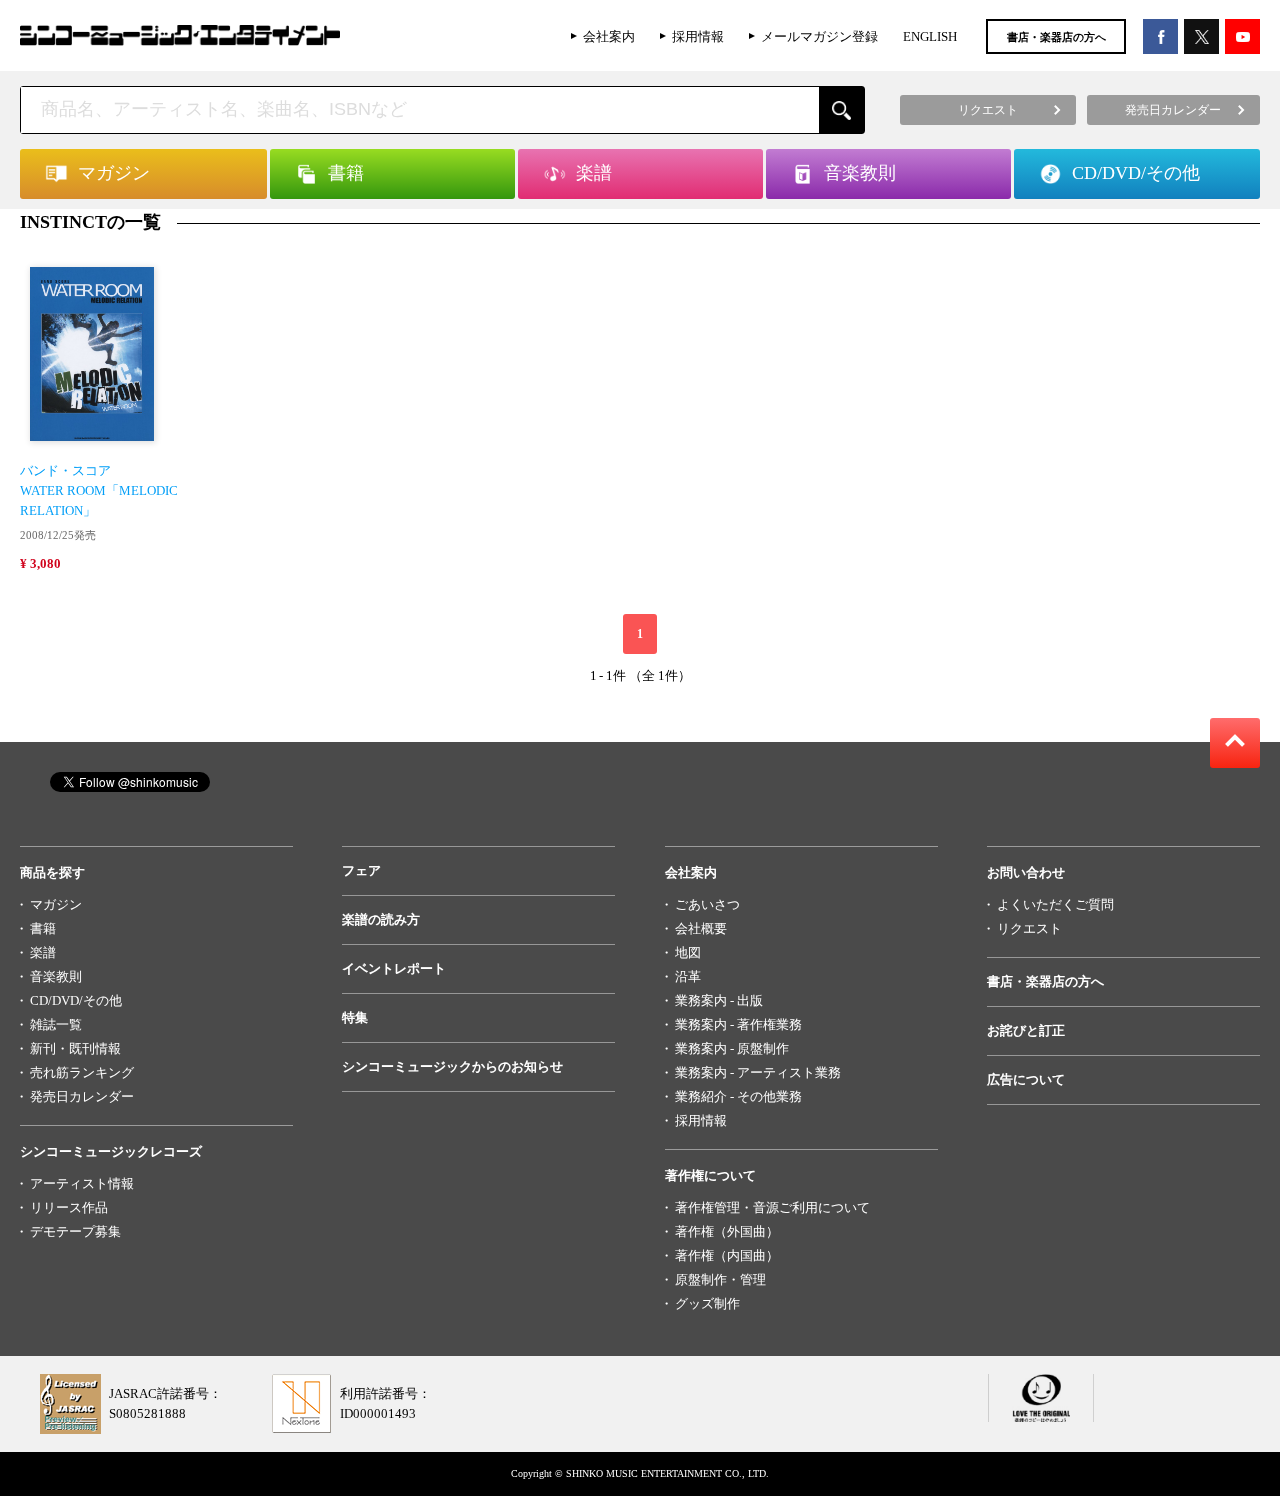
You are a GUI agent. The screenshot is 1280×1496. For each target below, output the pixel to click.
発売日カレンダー (82, 1096)
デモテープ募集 (75, 1231)
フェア (361, 870)
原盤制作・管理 (720, 1279)
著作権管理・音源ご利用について (772, 1207)
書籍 (43, 928)
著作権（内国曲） (727, 1255)
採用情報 (698, 36)
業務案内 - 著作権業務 (738, 1024)
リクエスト (1029, 928)
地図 (688, 952)
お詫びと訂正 (1026, 1030)
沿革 (688, 976)
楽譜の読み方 (381, 919)
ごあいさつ (707, 904)
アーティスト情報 (82, 1183)
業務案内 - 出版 (719, 1000)
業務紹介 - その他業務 (738, 1096)
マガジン (56, 904)
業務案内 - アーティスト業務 (758, 1072)
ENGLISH (930, 36)
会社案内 (609, 36)
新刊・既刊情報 (75, 1048)
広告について (1026, 1079)
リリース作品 (69, 1207)
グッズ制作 (707, 1303)
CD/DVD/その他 (76, 1000)
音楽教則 (56, 976)
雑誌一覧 (56, 1024)
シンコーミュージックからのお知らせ (452, 1066)
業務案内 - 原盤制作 (732, 1048)
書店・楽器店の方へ (1056, 37)
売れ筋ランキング (82, 1072)
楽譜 (43, 952)
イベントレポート (394, 968)
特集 (355, 1017)
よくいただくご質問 (1055, 904)
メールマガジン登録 (819, 36)
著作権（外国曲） (727, 1231)
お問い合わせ (1026, 872)
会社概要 (701, 928)
